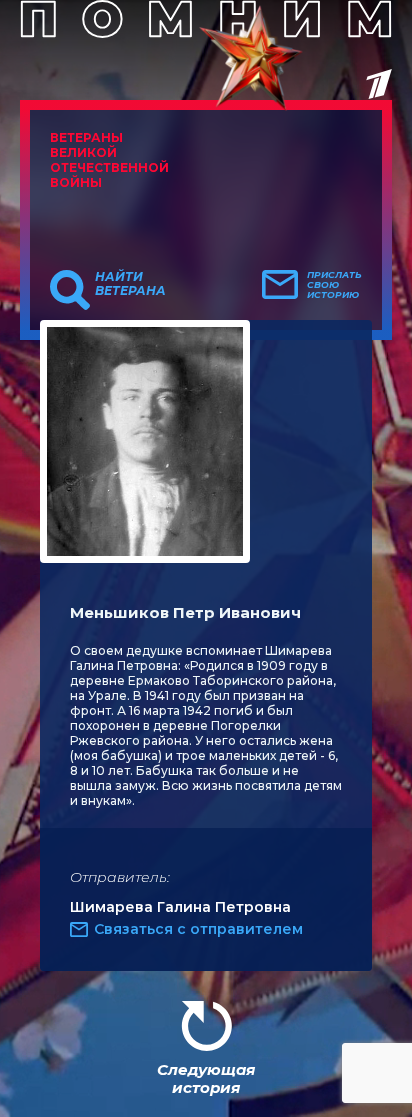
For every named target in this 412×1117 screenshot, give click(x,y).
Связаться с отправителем (198, 929)
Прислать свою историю (334, 285)
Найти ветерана (130, 284)
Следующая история (206, 1078)
